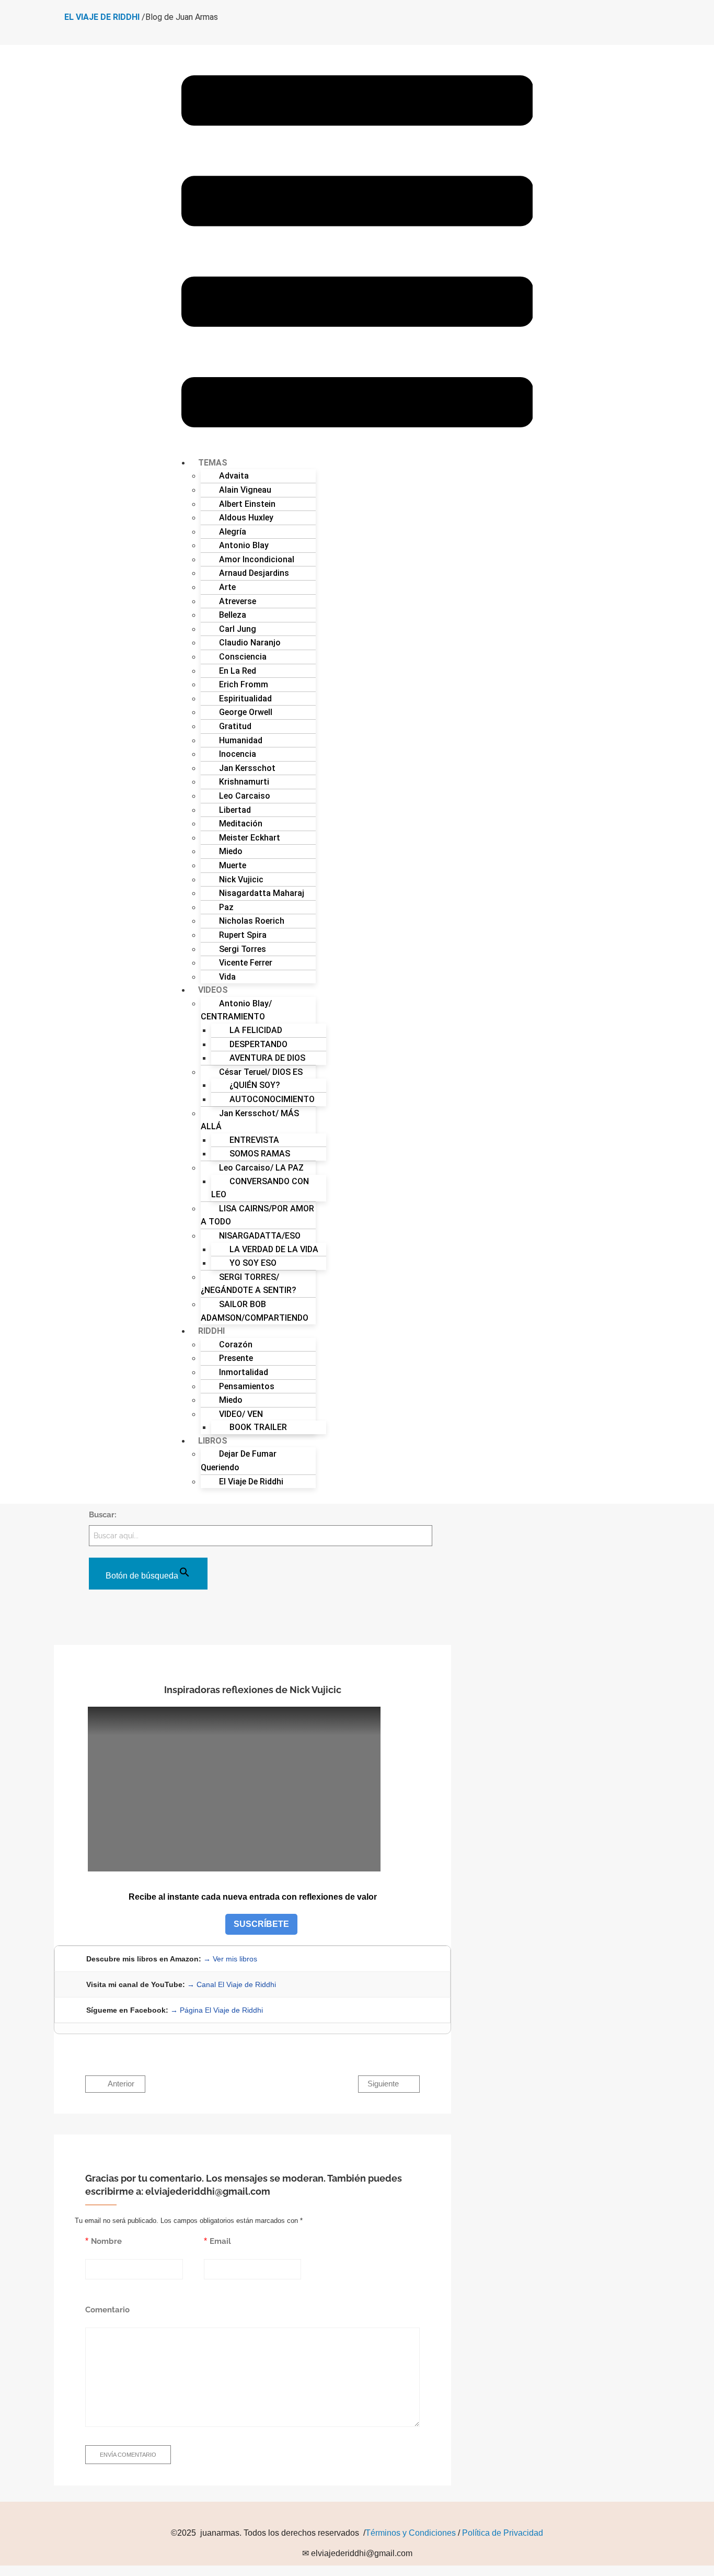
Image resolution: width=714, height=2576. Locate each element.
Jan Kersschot (247, 768)
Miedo (231, 851)
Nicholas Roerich (252, 921)
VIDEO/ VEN (241, 1414)
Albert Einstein (247, 504)
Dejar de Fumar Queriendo (239, 1461)
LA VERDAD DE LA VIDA (274, 1249)
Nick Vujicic (241, 880)
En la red (238, 671)
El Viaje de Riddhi (251, 1482)
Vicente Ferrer (246, 963)
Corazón (236, 1344)
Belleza (233, 615)
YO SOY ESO (253, 1263)
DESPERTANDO (258, 1044)
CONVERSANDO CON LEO (260, 1188)
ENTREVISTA (254, 1140)
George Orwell (246, 712)
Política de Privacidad (503, 2533)
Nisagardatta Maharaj (262, 893)
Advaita (234, 476)
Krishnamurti (244, 782)
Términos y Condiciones (411, 2533)
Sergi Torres (243, 949)
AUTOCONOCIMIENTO (272, 1099)
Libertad (235, 810)
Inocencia (238, 754)
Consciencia (243, 657)
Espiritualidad (245, 699)
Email (220, 2241)
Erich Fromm (244, 684)
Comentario (107, 2310)
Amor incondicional (257, 559)
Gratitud (235, 726)
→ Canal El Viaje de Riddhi (232, 1984)
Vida (227, 977)
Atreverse (238, 601)
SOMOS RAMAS (260, 1154)
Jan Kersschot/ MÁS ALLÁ (250, 1120)
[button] (357, 253)
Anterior (120, 2084)
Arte (227, 587)
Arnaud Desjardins (254, 573)
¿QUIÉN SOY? (255, 1085)
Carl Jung (238, 629)
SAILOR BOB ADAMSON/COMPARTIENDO (255, 1311)
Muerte (233, 865)
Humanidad (241, 740)
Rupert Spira (243, 935)
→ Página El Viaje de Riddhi (217, 2010)
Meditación (241, 824)
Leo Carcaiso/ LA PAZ (261, 1168)
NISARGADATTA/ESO (260, 1236)
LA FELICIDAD (256, 1030)
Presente (236, 1358)
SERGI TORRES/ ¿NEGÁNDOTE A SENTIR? (249, 1284)
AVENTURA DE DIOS (267, 1058)
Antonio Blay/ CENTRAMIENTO (236, 1010)
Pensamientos (247, 1386)
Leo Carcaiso (245, 796)
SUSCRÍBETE (261, 1924)
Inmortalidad (244, 1372)
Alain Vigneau (245, 490)
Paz (226, 907)
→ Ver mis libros (230, 1959)
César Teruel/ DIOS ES (261, 1072)
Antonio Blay (244, 545)
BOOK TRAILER (258, 1427)
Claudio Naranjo (250, 643)
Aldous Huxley (246, 518)
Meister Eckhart (250, 838)
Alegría (233, 532)
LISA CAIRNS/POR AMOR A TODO (257, 1215)
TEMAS (213, 463)
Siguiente (384, 2084)
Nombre (106, 2241)
